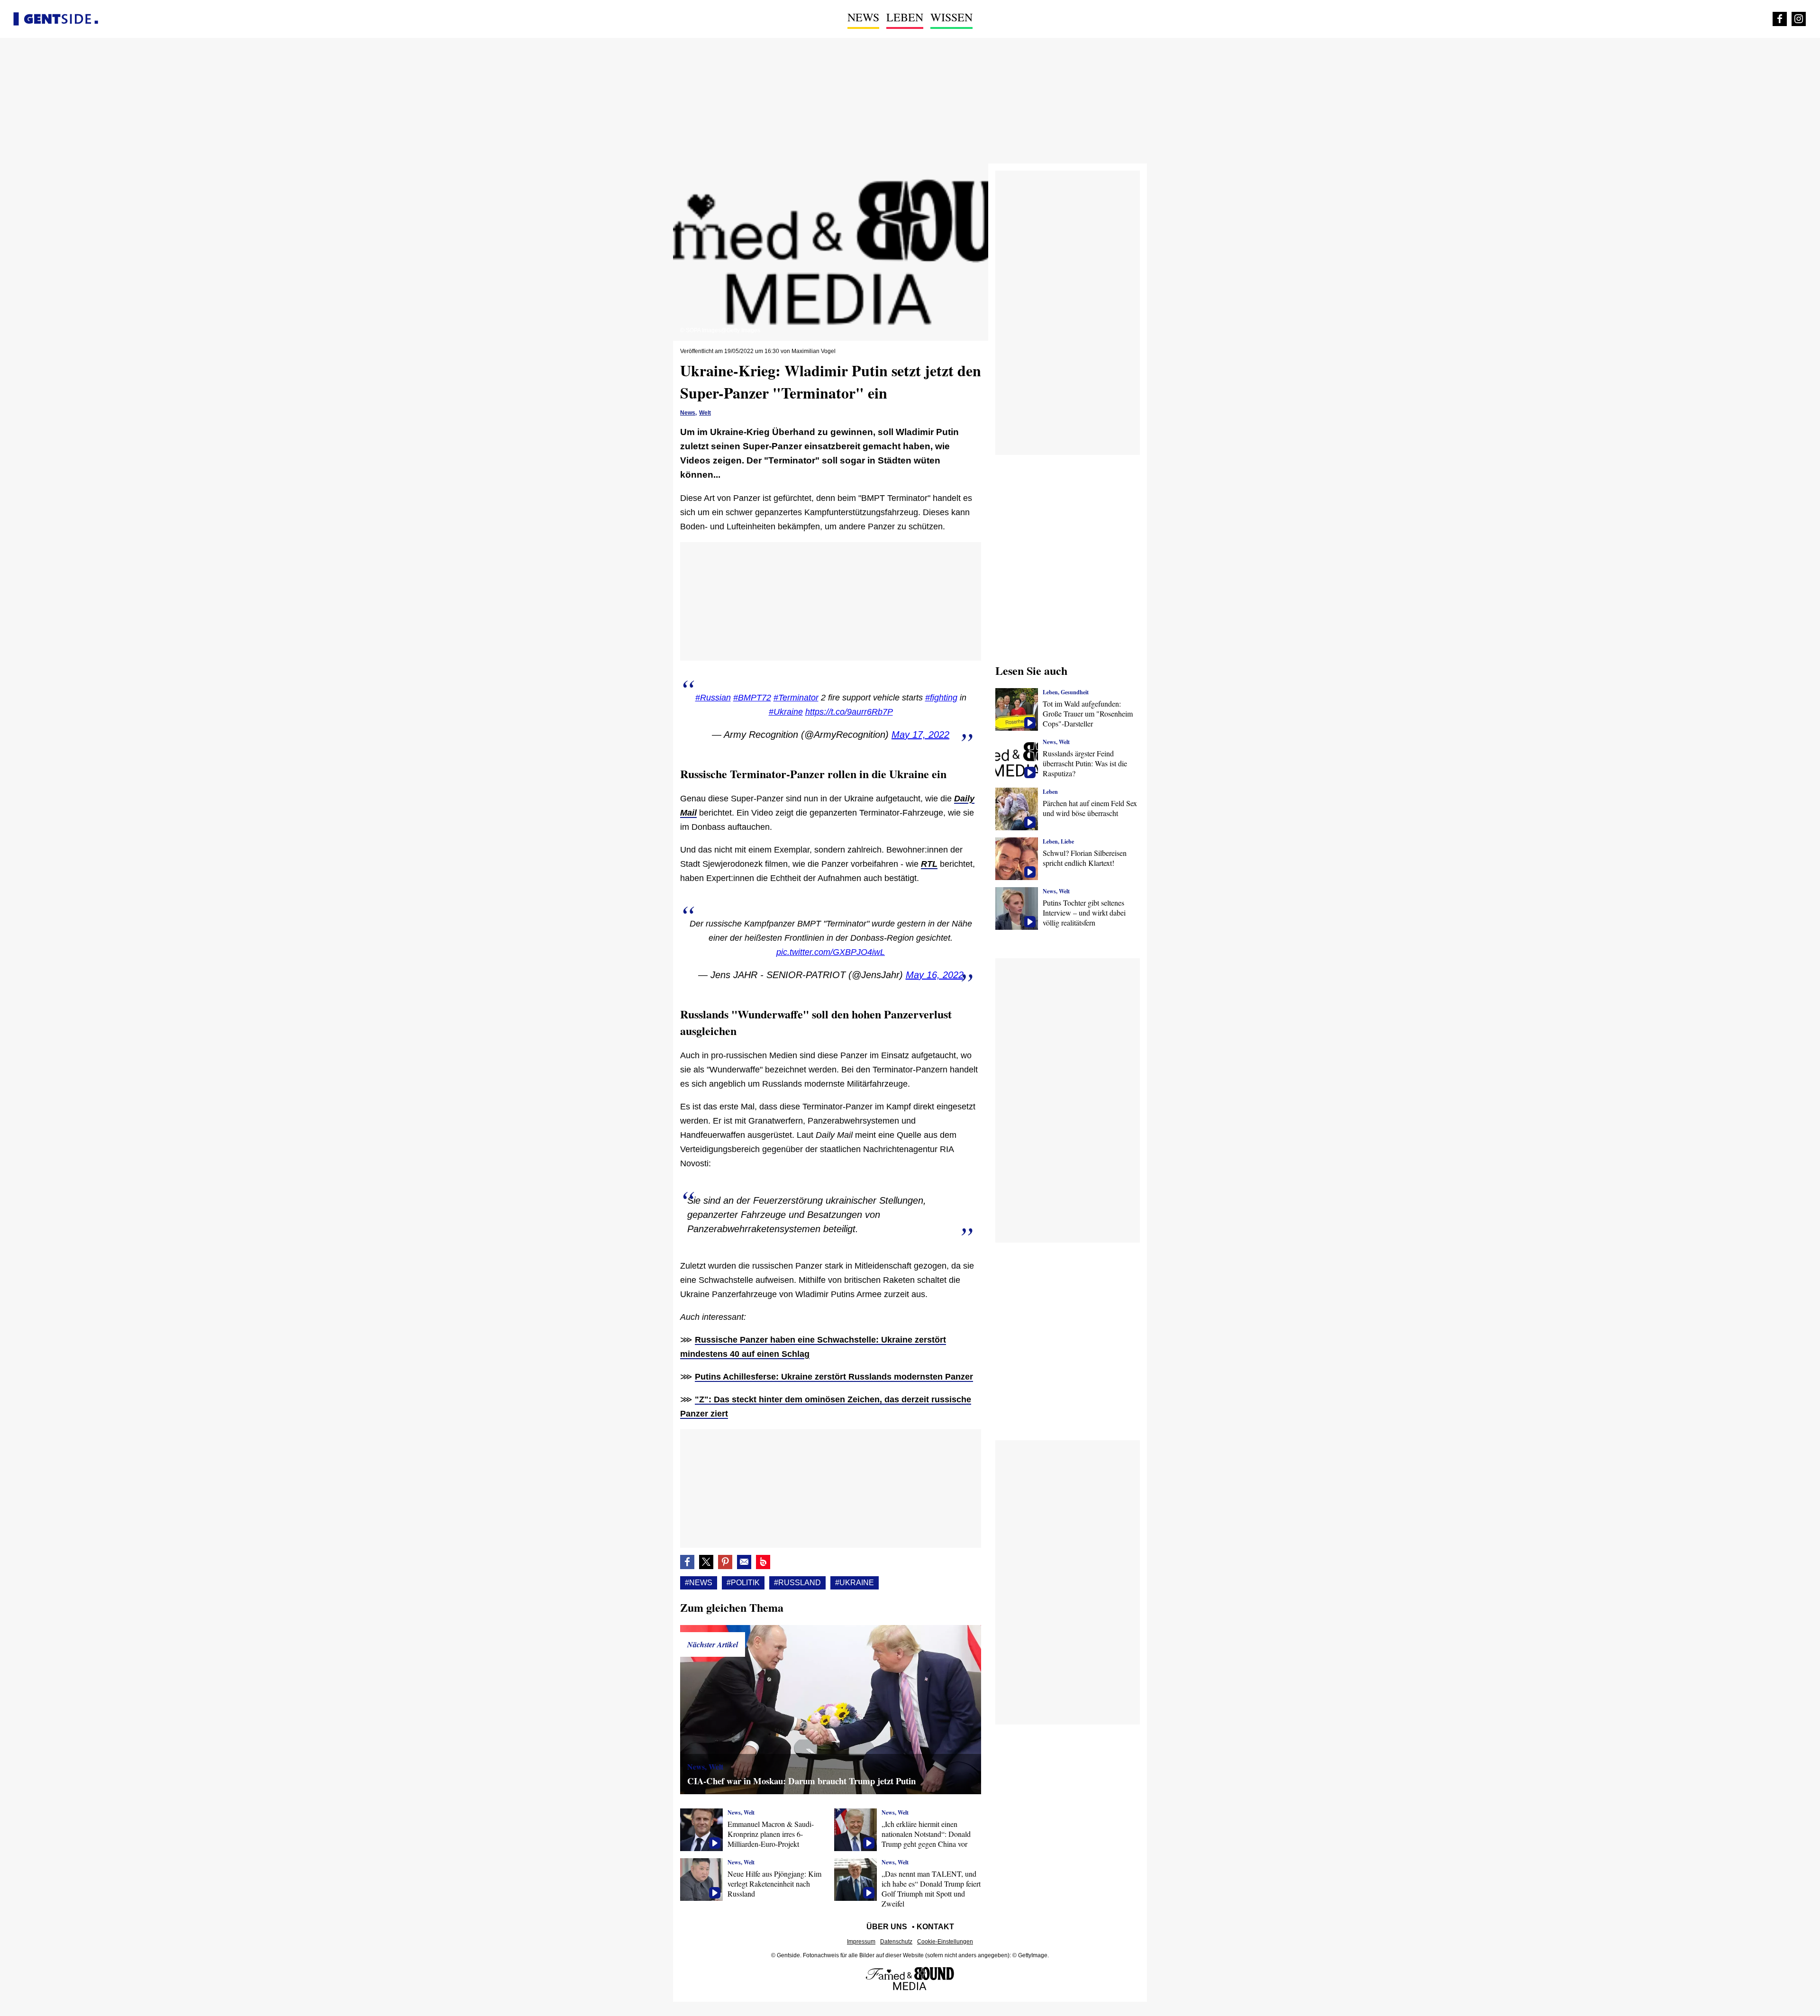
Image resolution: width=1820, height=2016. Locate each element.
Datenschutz (896, 1942)
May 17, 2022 (920, 735)
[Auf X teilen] (706, 1562)
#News (699, 1583)
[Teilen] (725, 1562)
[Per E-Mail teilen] (744, 1562)
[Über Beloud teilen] (763, 1562)
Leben (905, 17)
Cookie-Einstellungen (945, 1942)
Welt (705, 413)
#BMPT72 (752, 698)
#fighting (941, 698)
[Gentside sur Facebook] (1780, 19)
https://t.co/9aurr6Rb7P (849, 712)
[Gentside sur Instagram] (1799, 19)
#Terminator (796, 698)
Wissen (951, 17)
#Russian (713, 698)
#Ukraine (786, 712)
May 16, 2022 (935, 975)
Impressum (861, 1942)
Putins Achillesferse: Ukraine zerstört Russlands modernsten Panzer (834, 1377)
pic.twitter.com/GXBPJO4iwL (831, 952)
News (863, 17)
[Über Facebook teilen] (687, 1562)
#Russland (797, 1583)
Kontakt (935, 1927)
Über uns (887, 1927)
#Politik (743, 1583)
